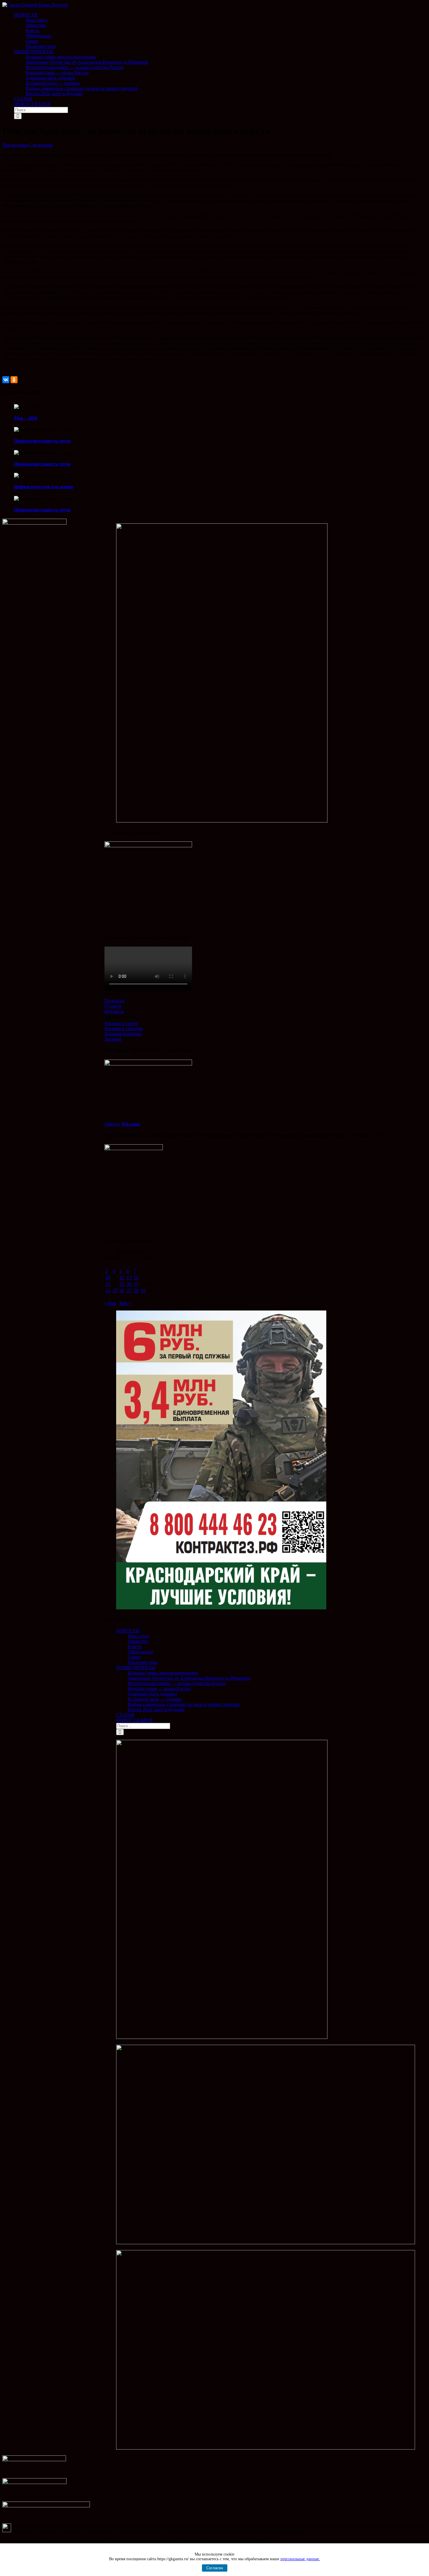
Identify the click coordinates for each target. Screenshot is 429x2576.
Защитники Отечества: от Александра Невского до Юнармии (189, 1678)
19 (122, 1284)
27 (129, 1290)
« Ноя (110, 1303)
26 (122, 1290)
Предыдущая (15, 145)
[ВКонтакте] (6, 380)
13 (129, 1278)
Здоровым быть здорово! (152, 1694)
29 (143, 1290)
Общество (138, 1641)
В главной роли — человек (155, 1699)
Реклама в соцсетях (124, 1029)
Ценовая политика (123, 1034)
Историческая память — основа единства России (177, 1683)
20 (129, 1284)
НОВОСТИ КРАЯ (134, 1720)
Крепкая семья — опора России (159, 1689)
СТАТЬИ (125, 1715)
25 (115, 1290)
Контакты (114, 1011)
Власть (135, 1647)
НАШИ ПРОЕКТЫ (136, 1668)
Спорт (134, 1657)
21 (136, 1284)
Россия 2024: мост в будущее (156, 1710)
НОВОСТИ (128, 1631)
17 (108, 1284)
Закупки (113, 1039)
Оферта (112, 1124)
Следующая (41, 145)
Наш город (139, 1636)
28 (136, 1290)
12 (122, 1278)
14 (136, 1278)
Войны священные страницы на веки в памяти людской (184, 1704)
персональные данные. (300, 2559)
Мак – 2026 (26, 418)
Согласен (215, 2568)
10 (108, 1278)
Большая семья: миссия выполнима (163, 1673)
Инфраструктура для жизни (43, 487)
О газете (113, 1006)
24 (108, 1290)
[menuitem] (220, 31)
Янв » (125, 1303)
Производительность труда (42, 441)
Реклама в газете (121, 1023)
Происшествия (143, 1662)
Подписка (114, 1001)
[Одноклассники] (14, 380)
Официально (141, 1652)
